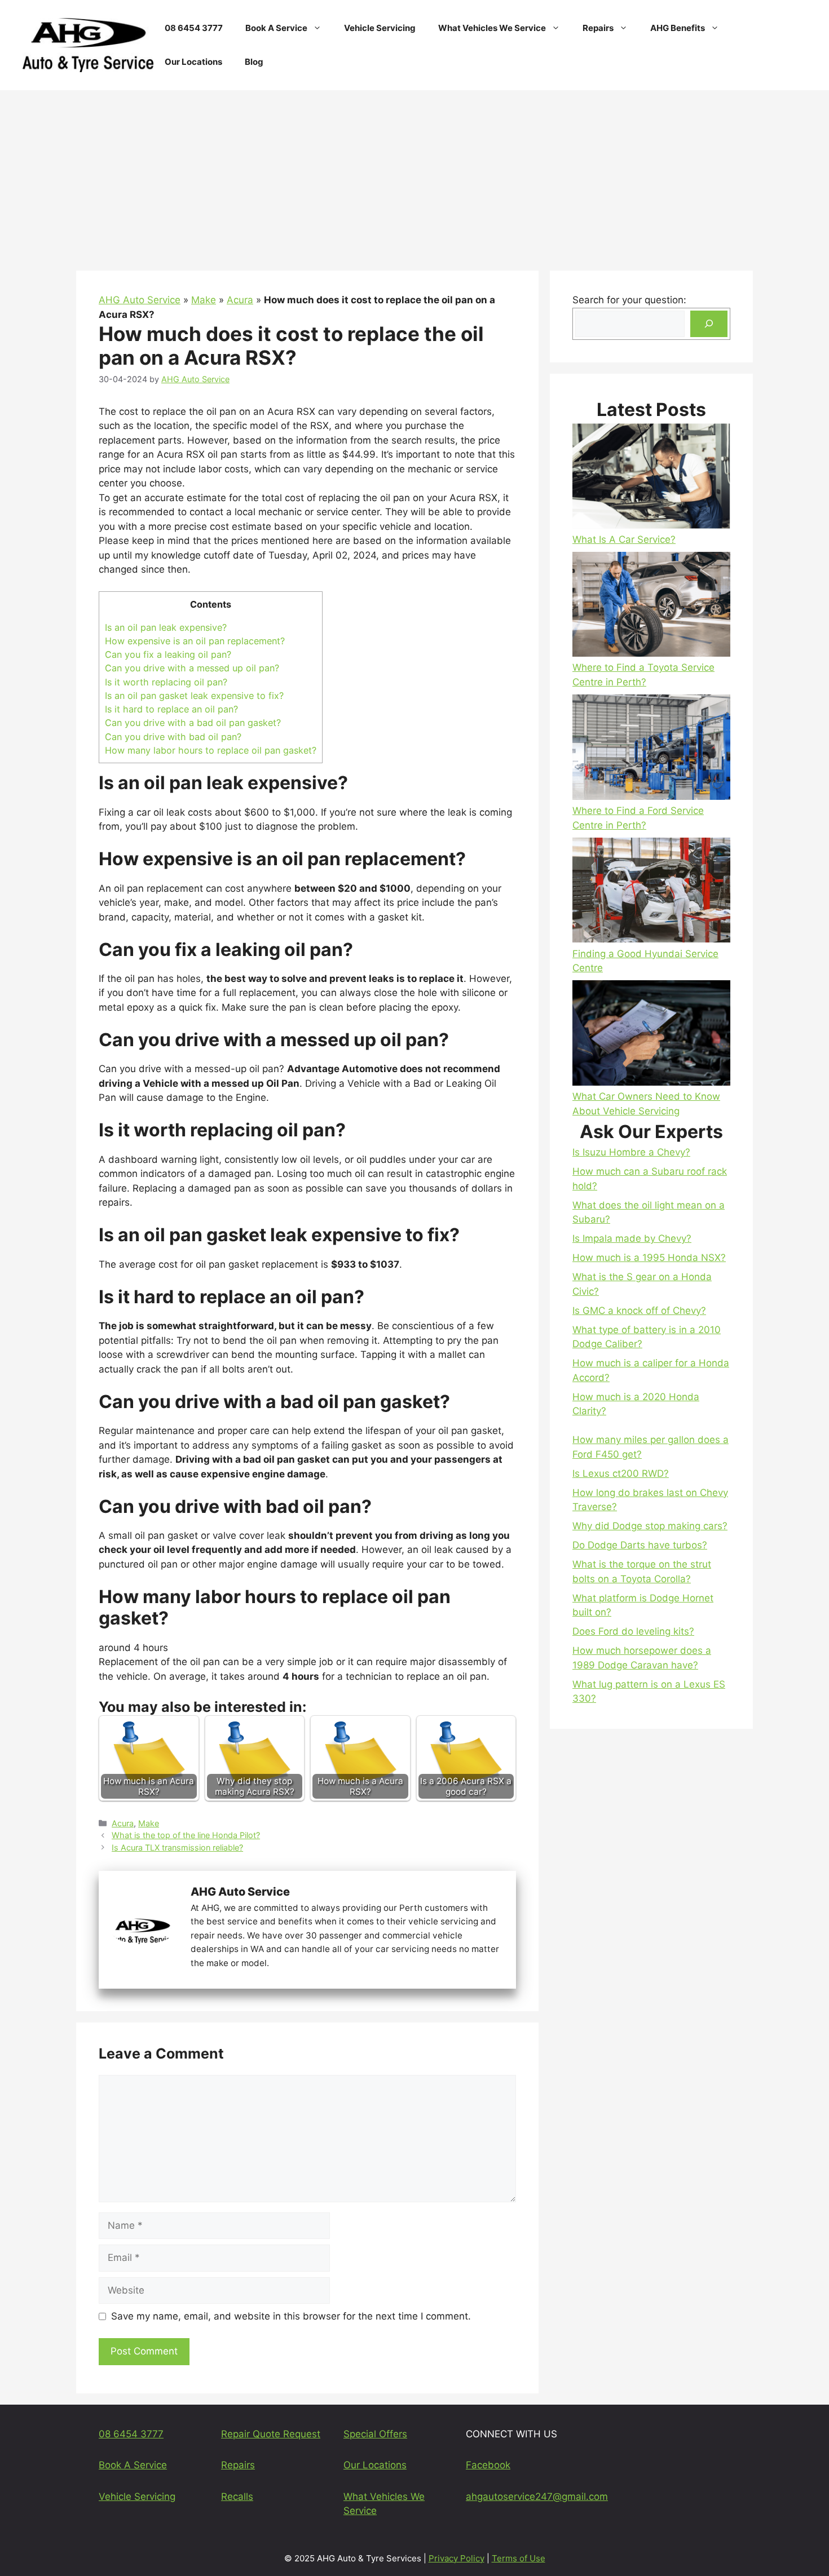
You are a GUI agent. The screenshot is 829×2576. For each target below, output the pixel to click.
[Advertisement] (414, 175)
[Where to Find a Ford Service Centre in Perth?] (651, 749)
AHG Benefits (678, 28)
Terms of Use (519, 2558)
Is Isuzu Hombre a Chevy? (631, 1152)
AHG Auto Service (140, 300)
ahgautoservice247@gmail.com (537, 2497)
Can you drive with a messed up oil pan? (192, 668)
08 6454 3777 (194, 28)
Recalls (237, 2497)
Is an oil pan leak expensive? (166, 627)
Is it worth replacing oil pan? (166, 682)
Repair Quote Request (271, 2434)
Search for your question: (629, 300)
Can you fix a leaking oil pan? (168, 654)
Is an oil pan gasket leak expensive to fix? (194, 696)
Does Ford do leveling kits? (633, 1631)
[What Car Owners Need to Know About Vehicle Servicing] (651, 1035)
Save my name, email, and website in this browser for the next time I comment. (291, 2316)
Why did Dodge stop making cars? (650, 1526)
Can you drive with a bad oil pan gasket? (193, 723)
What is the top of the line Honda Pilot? (186, 1835)
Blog (254, 62)
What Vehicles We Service (492, 28)
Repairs (598, 28)
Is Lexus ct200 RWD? (621, 1473)
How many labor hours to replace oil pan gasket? (211, 750)
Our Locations (193, 62)
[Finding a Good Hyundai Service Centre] (651, 892)
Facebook (488, 2465)
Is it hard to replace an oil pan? (171, 709)
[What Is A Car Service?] (651, 478)
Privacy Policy (457, 2558)
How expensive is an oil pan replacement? (195, 641)
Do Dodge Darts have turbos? (640, 1545)
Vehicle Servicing (380, 28)
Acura (240, 300)
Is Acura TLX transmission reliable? (177, 1847)
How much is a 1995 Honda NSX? (649, 1258)
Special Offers (375, 2434)
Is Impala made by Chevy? (632, 1238)
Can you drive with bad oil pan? (173, 737)
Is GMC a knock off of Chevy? (639, 1311)
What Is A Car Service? (624, 539)
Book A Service (276, 28)
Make (204, 300)
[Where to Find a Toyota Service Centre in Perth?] (651, 606)
